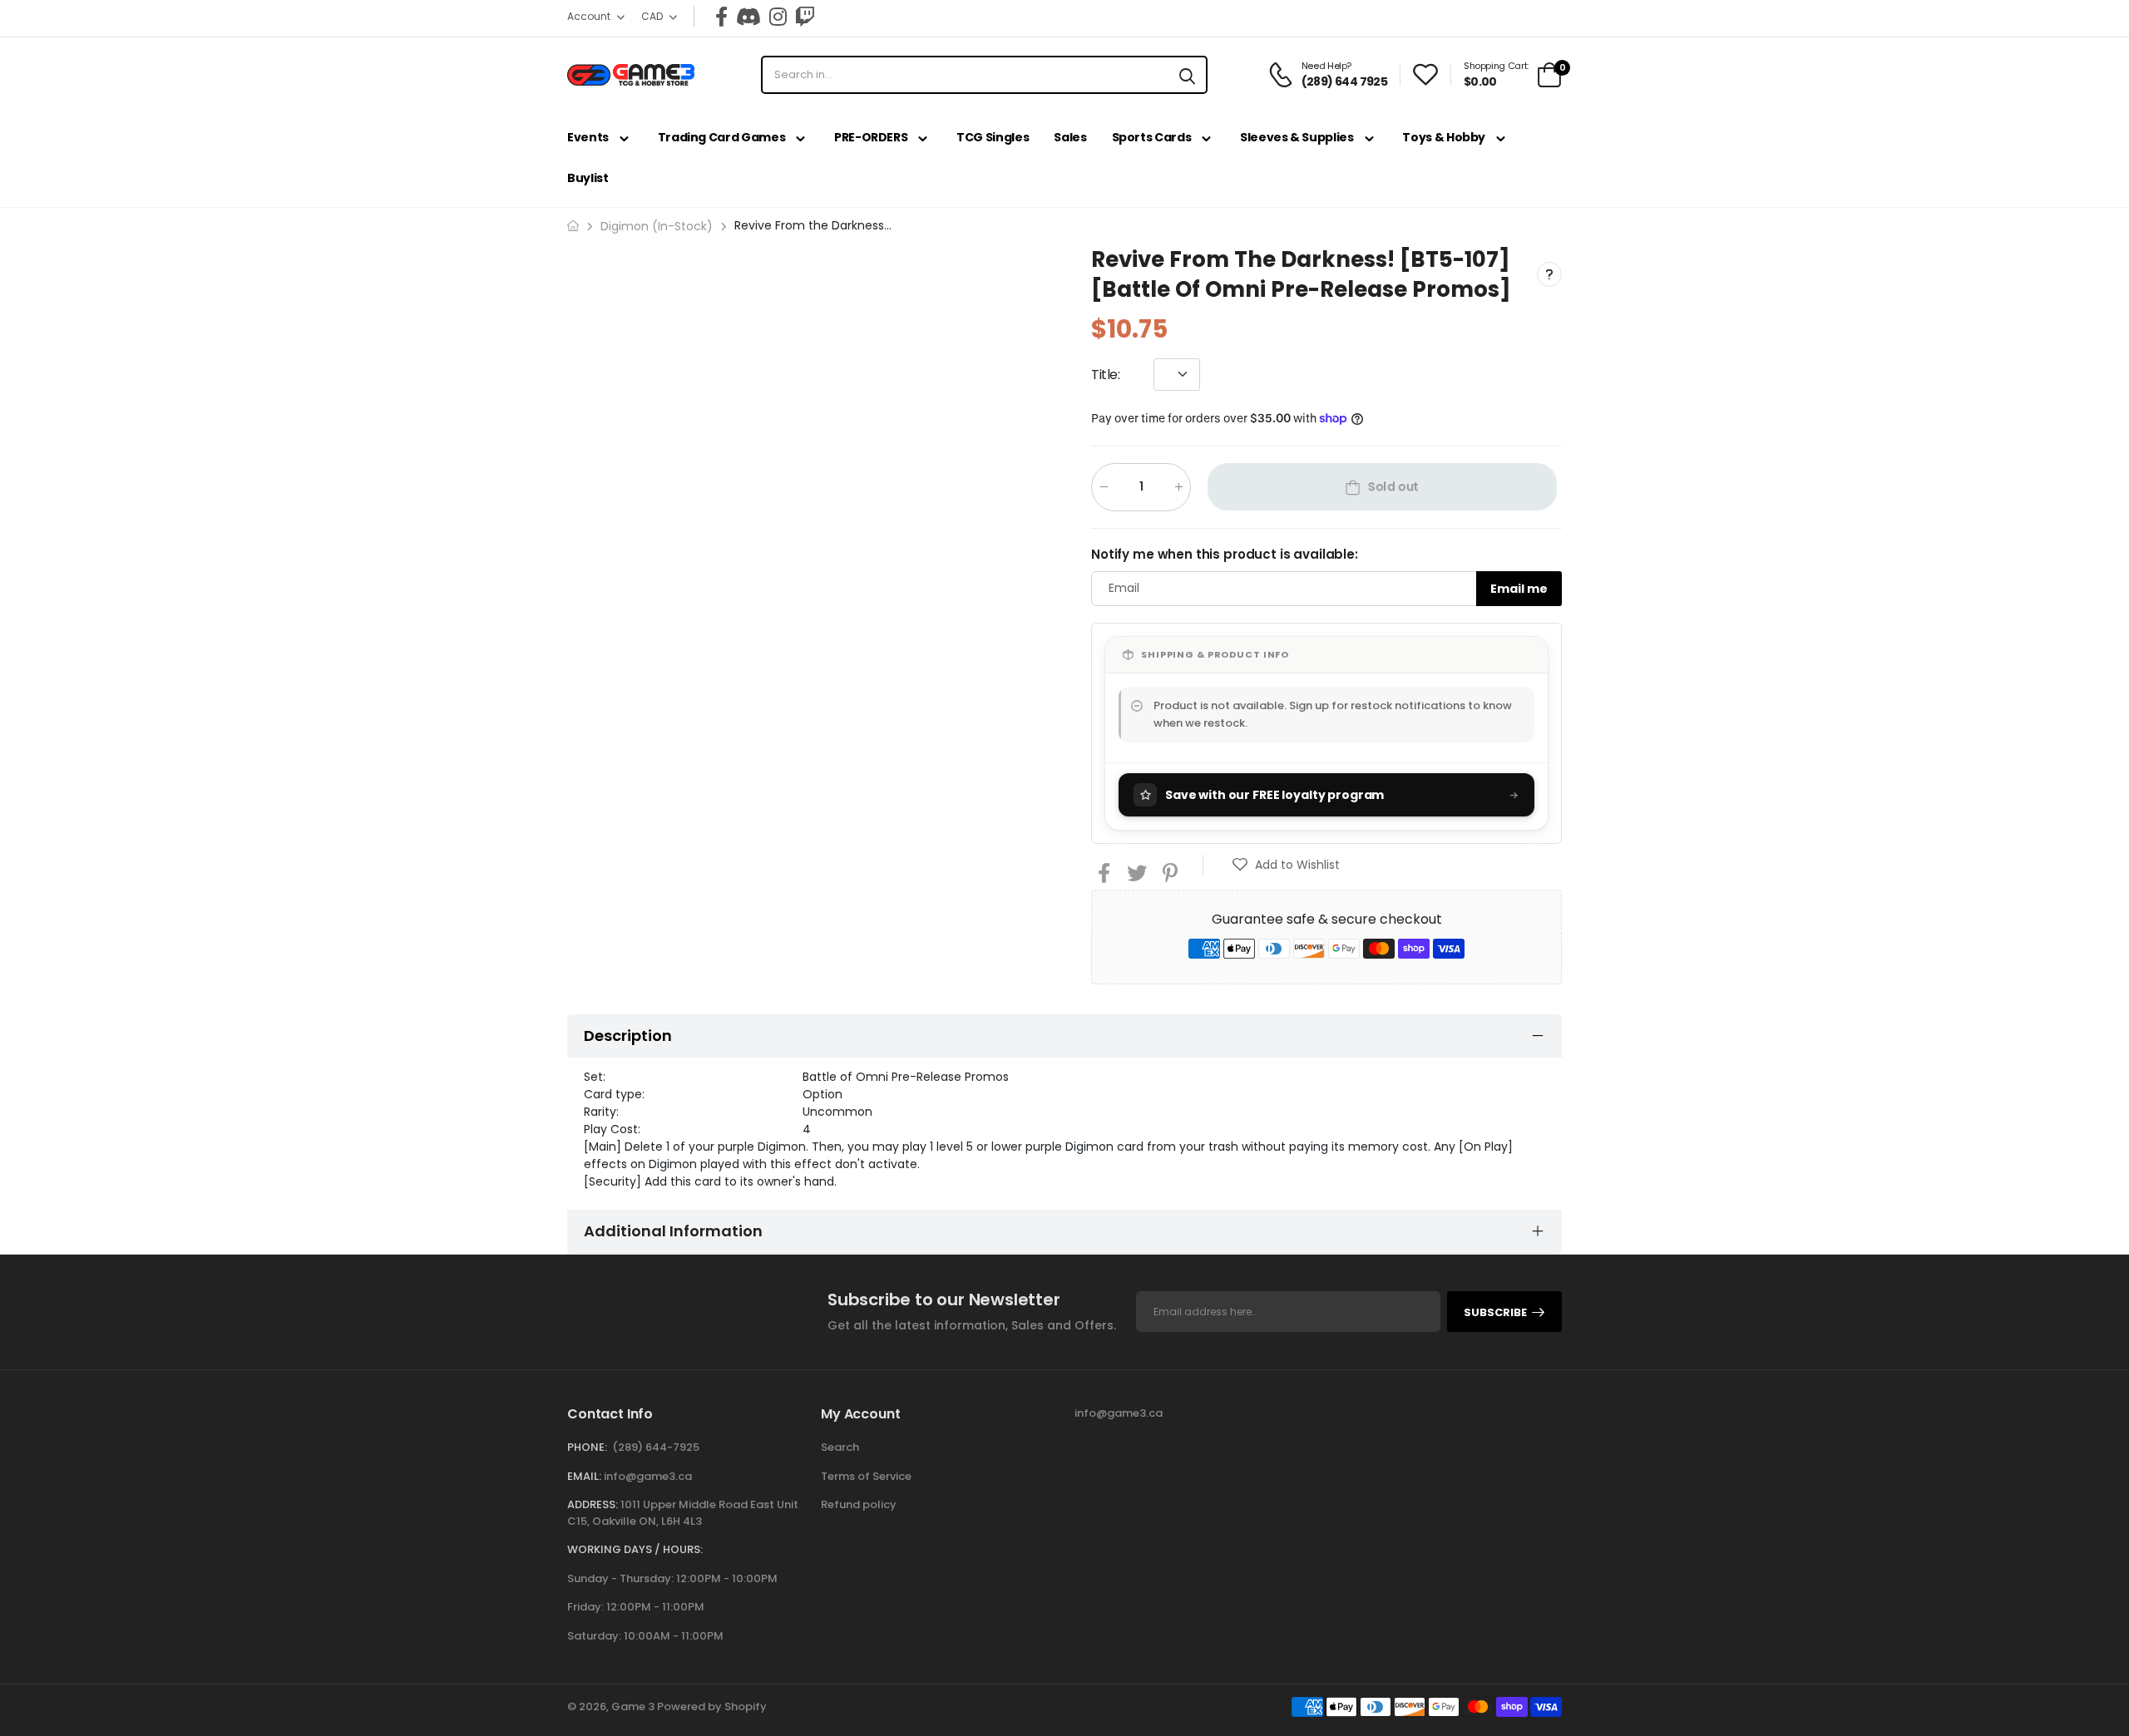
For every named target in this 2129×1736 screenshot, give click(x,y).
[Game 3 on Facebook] (721, 17)
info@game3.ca (648, 1476)
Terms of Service (866, 1476)
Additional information (673, 1231)
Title (1106, 374)
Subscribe (1495, 1312)
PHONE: (587, 1447)
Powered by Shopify (712, 1706)
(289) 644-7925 (656, 1447)
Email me (1519, 588)
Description (628, 1036)
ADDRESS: (593, 1504)
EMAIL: (584, 1476)
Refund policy (859, 1504)
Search (840, 1447)
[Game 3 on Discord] (748, 17)
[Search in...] (1187, 75)
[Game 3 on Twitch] (805, 17)
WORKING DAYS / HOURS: (635, 1549)
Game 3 (633, 1706)
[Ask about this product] (1549, 274)
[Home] (573, 226)
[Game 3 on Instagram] (778, 17)
